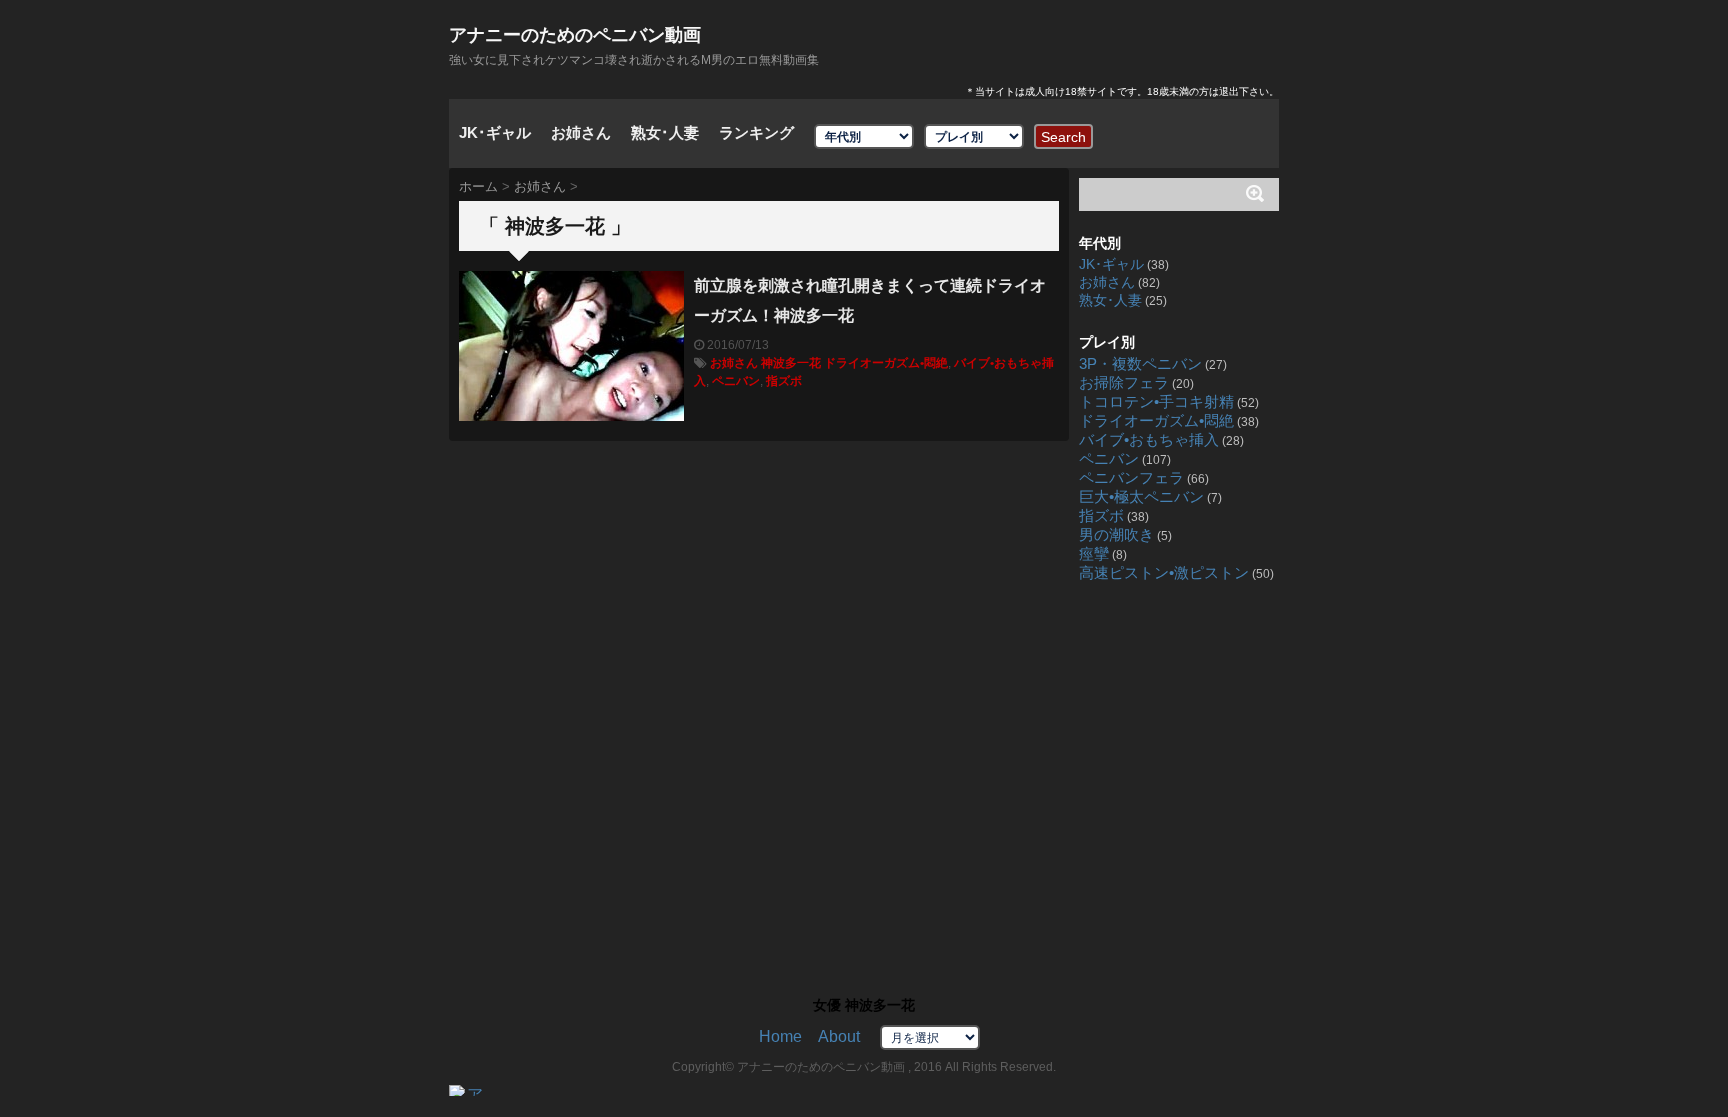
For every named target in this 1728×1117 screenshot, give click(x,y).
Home (780, 1036)
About (839, 1036)
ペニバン (736, 381)
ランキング (756, 132)
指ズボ (784, 381)
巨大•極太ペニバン (1141, 497)
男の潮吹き (1116, 535)
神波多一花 (791, 363)
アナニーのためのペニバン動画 (575, 35)
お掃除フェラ (1124, 383)
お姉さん (581, 132)
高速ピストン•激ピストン (1164, 573)
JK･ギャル (495, 132)
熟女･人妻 (665, 132)
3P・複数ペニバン (1140, 364)
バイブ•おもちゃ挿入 (1149, 440)
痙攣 (1094, 554)
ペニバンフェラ (1131, 478)
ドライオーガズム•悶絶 (886, 363)
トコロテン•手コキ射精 (1156, 402)
